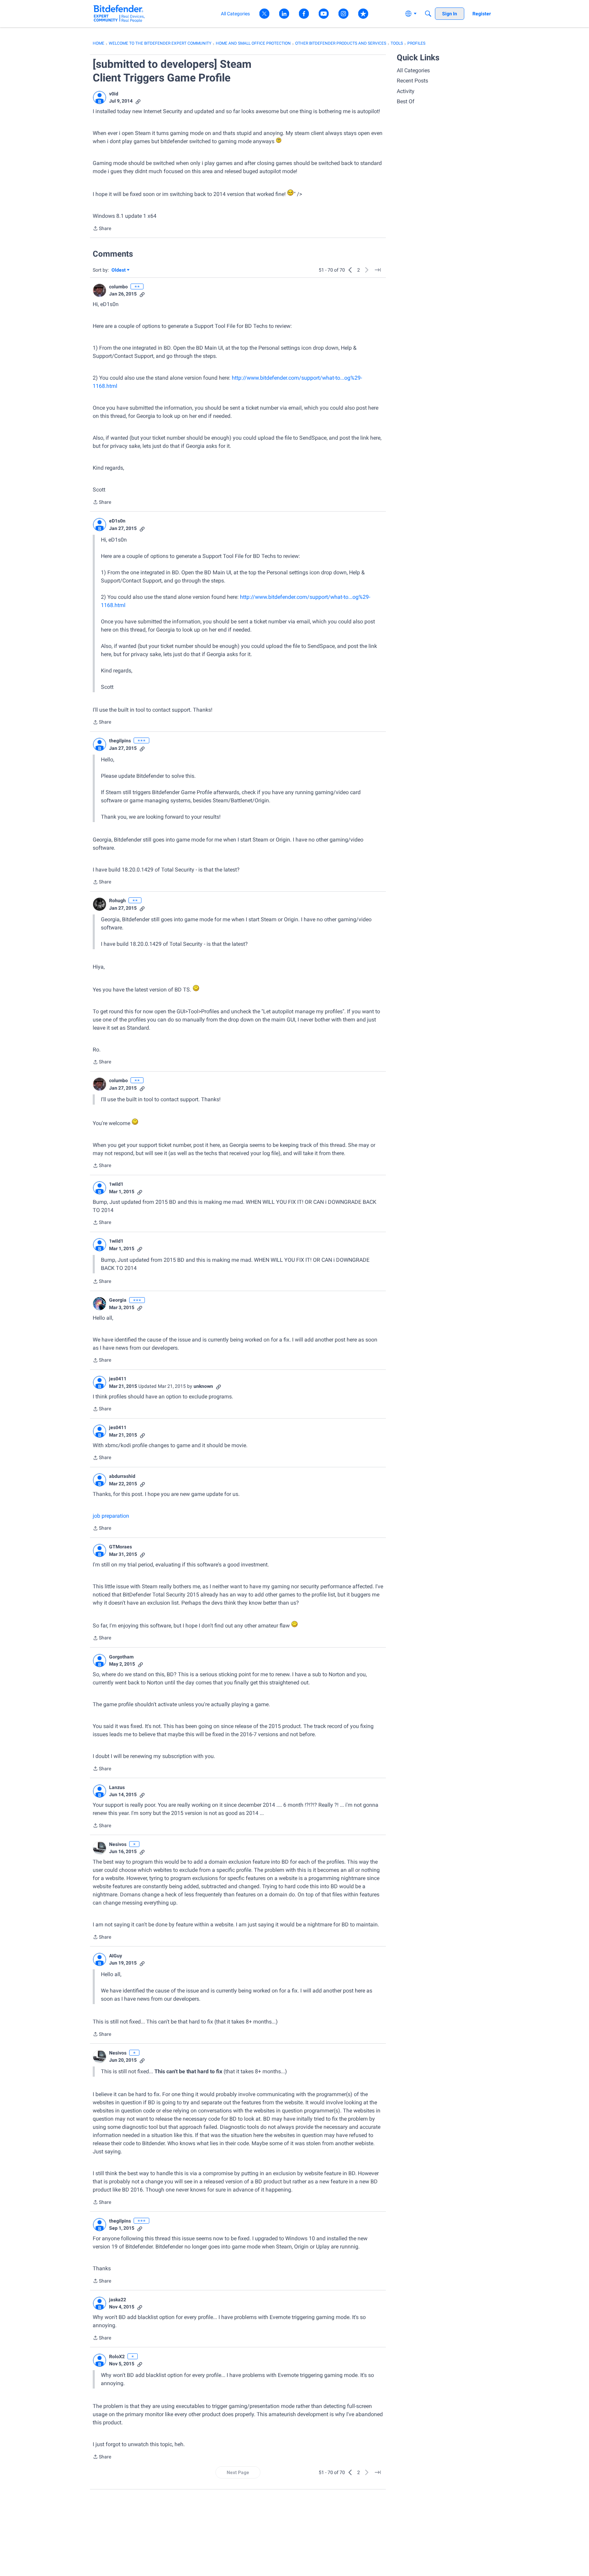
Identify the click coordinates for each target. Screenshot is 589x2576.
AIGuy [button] (116, 1956)
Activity (406, 91)
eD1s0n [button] (117, 521)
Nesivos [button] (118, 1844)
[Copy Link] (138, 101)
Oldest (119, 270)
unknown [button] (203, 1386)
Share (102, 229)
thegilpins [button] (120, 741)
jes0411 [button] (118, 1379)
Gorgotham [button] (121, 1657)
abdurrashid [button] (122, 1476)
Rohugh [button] (117, 900)
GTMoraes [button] (120, 1547)
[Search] (428, 14)
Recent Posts (412, 81)
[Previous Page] (350, 270)
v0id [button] (114, 94)
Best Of (406, 101)
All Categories (413, 70)
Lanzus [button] (117, 1787)
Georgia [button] (118, 1300)
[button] (100, 97)
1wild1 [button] (116, 1184)
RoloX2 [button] (117, 2357)
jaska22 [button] (118, 2300)
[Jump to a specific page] (378, 270)
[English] (119, 13)
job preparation (111, 1516)
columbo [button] (118, 287)
